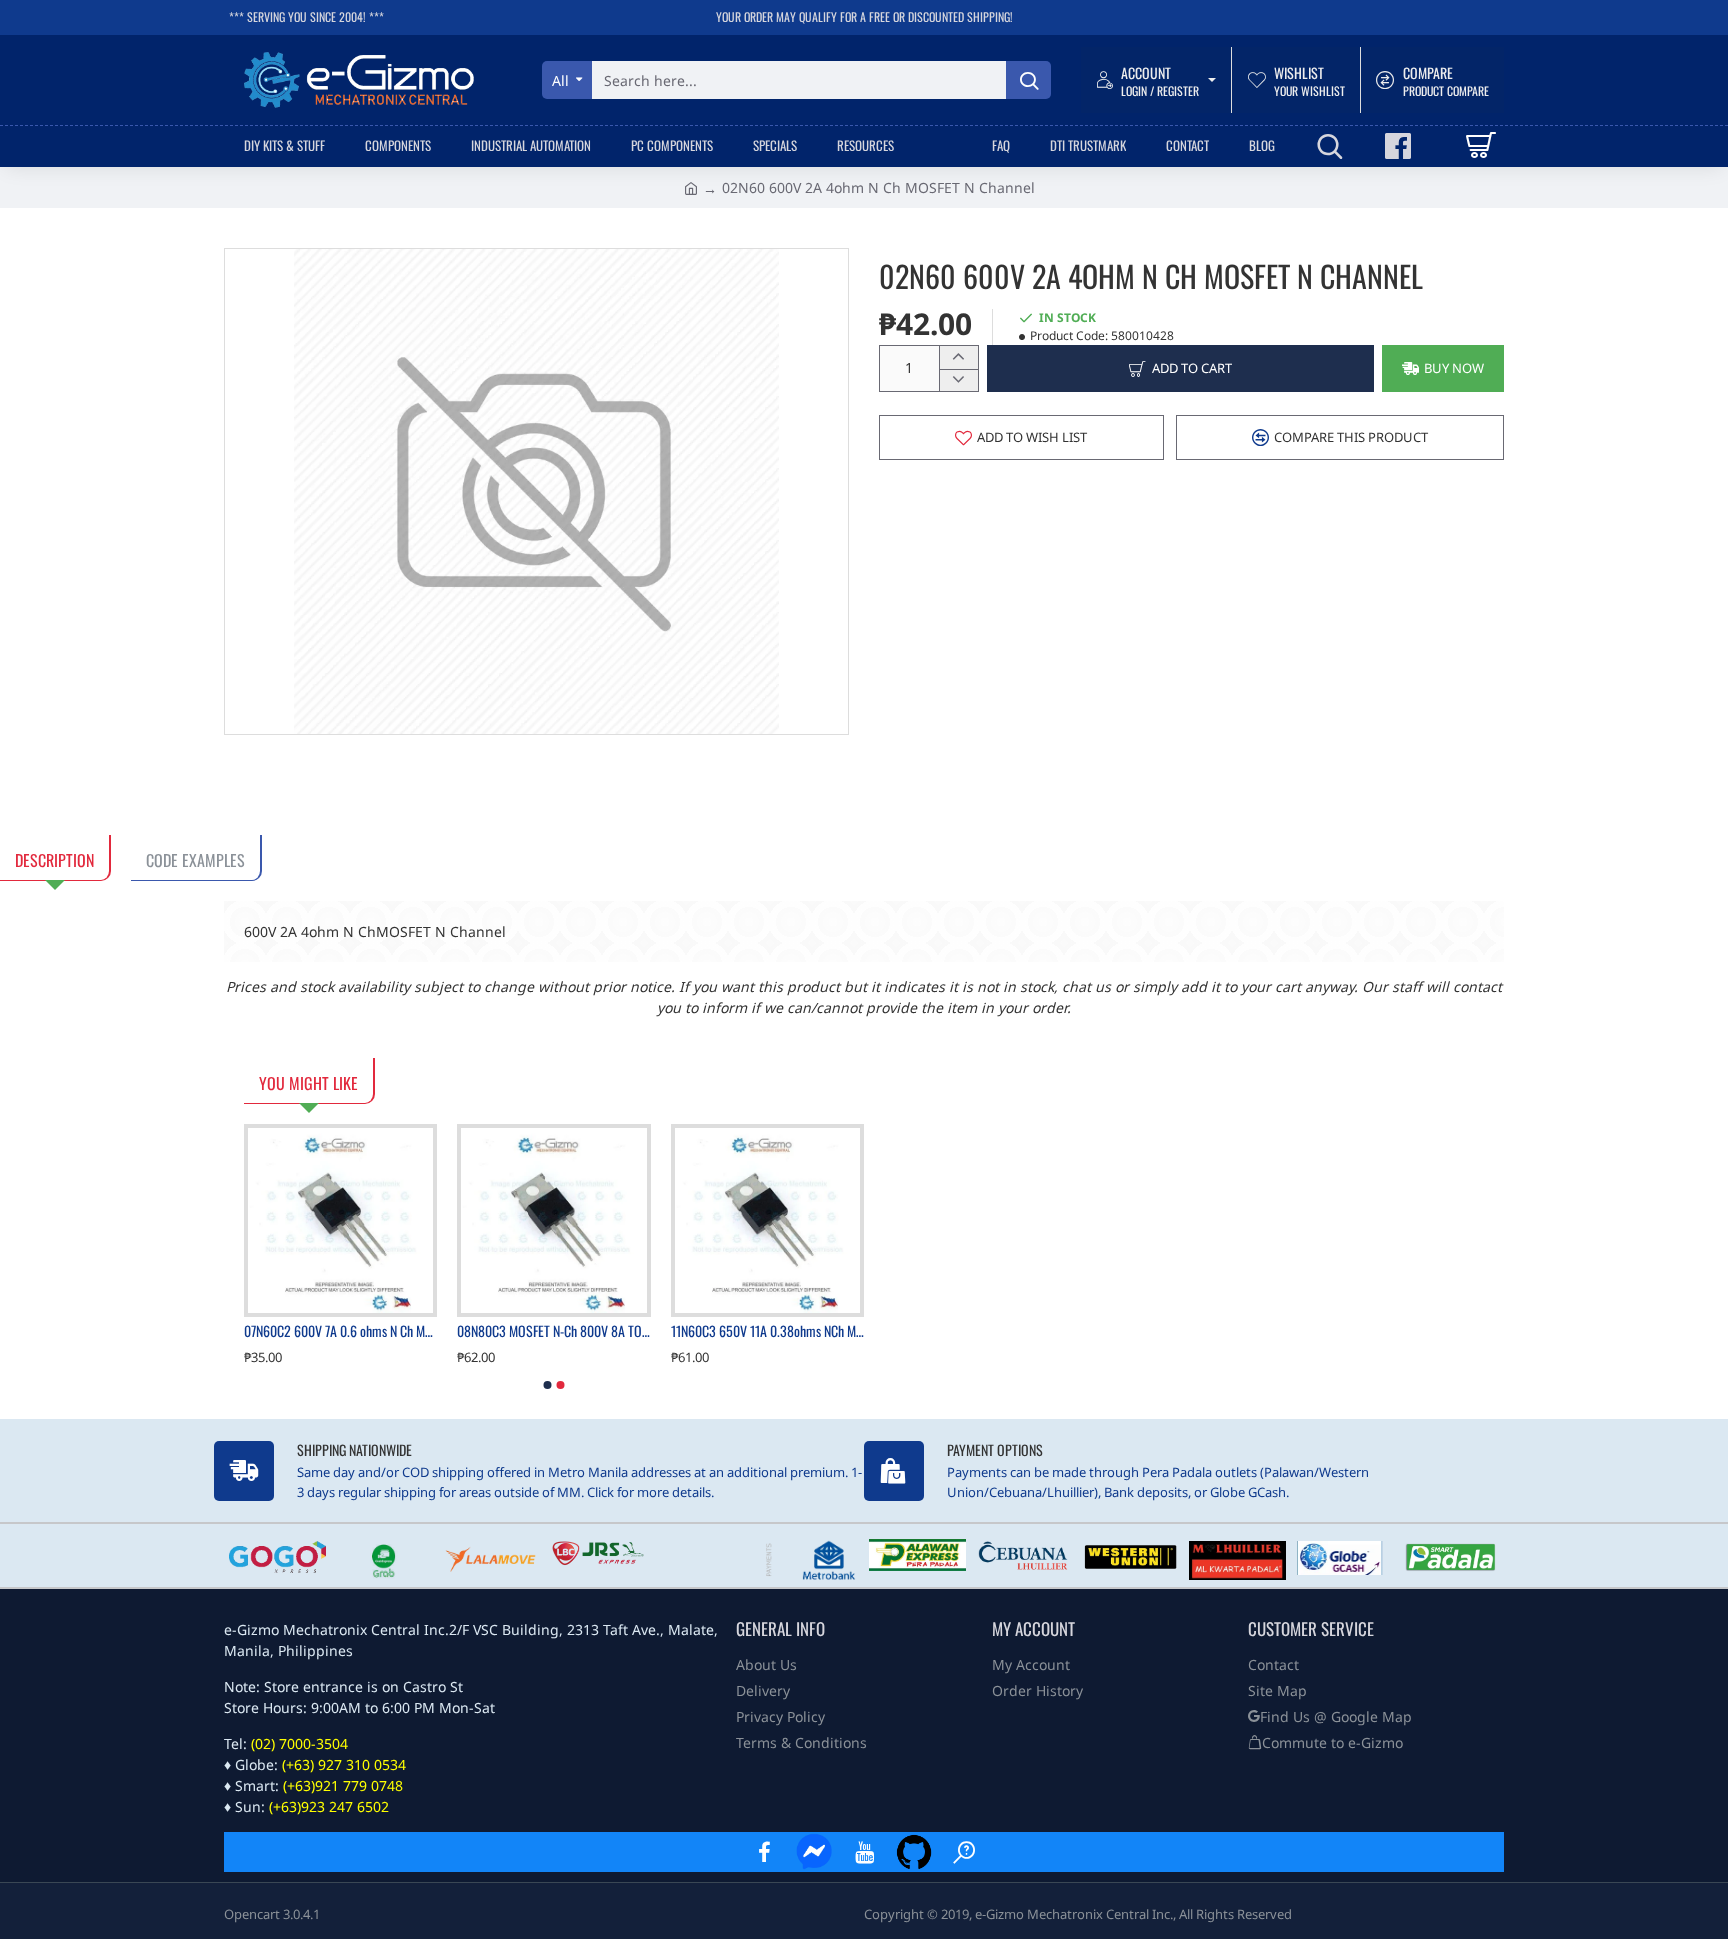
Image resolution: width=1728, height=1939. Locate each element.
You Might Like (308, 1083)
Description (54, 860)
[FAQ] (964, 1852)
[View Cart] (1479, 146)
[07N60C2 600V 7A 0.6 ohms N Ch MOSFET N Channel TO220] (340, 1220)
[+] (958, 357)
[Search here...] (1028, 80)
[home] (691, 187)
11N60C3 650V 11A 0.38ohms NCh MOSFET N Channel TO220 (767, 1331)
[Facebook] (764, 1852)
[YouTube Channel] (864, 1852)
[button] (1180, 368)
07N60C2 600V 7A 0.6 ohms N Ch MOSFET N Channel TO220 (340, 1331)
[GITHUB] (914, 1852)
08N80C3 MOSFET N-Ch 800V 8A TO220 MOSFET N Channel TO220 (553, 1331)
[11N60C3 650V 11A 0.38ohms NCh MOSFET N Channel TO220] (767, 1220)
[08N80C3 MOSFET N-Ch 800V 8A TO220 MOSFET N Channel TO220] (553, 1220)
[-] (958, 380)
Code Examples (195, 860)
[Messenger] (814, 1852)
